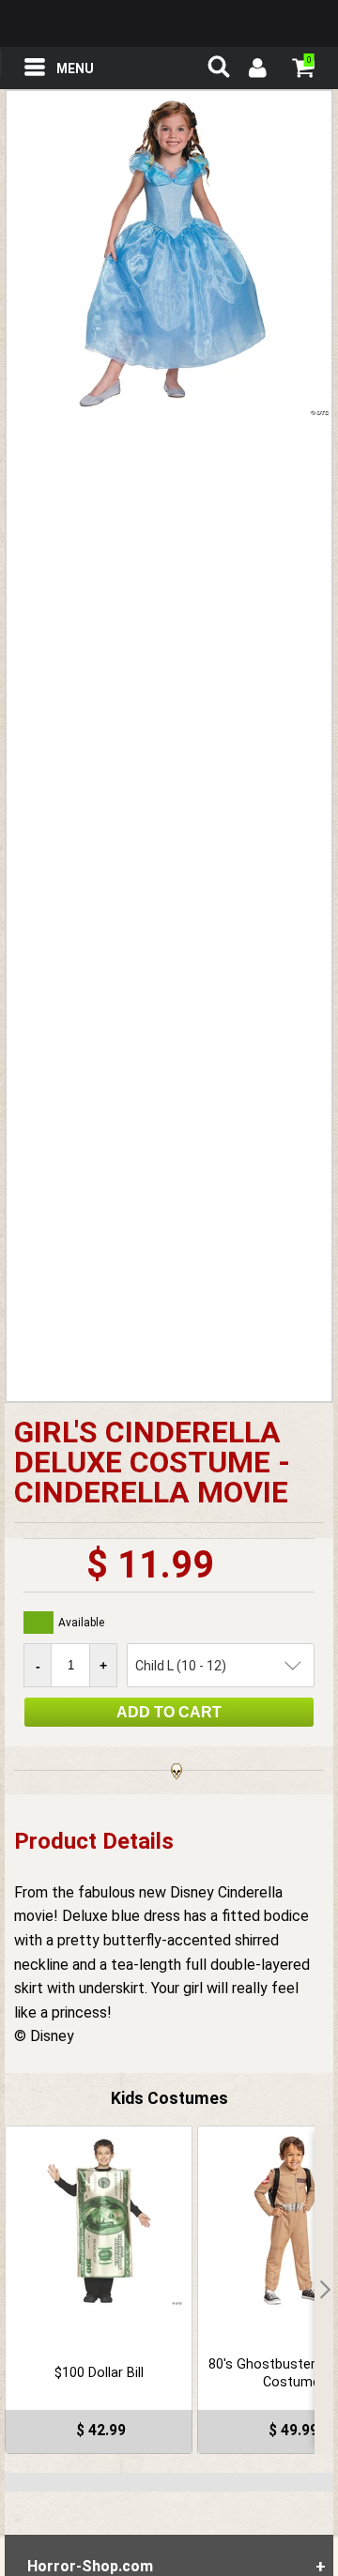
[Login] (256, 70)
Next (324, 2290)
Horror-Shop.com (169, 23)
